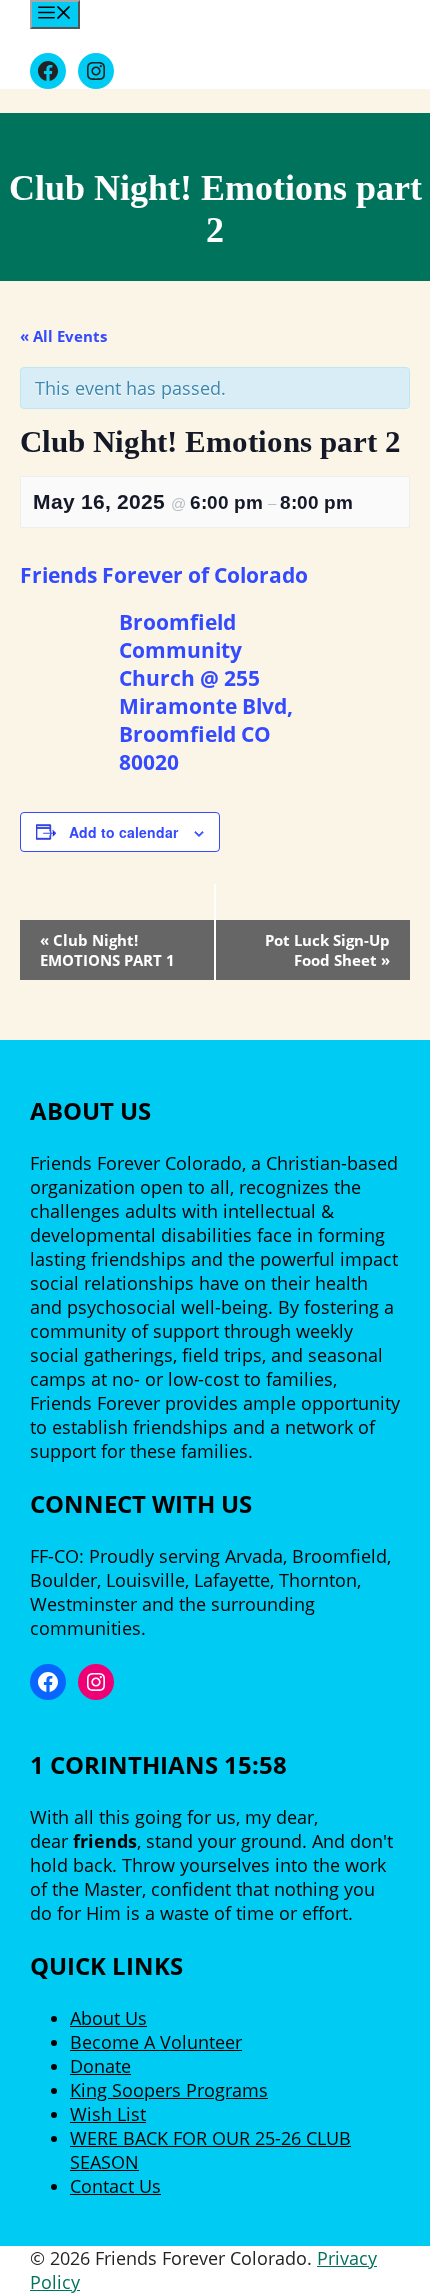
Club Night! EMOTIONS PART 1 (107, 950)
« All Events (63, 336)
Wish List (108, 2114)
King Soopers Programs (169, 2090)
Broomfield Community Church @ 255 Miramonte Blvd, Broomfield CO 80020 (206, 692)
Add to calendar (123, 832)
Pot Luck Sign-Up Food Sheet (327, 950)
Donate (100, 2066)
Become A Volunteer (156, 2042)
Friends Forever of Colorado (164, 575)
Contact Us (115, 2186)
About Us (108, 2018)
